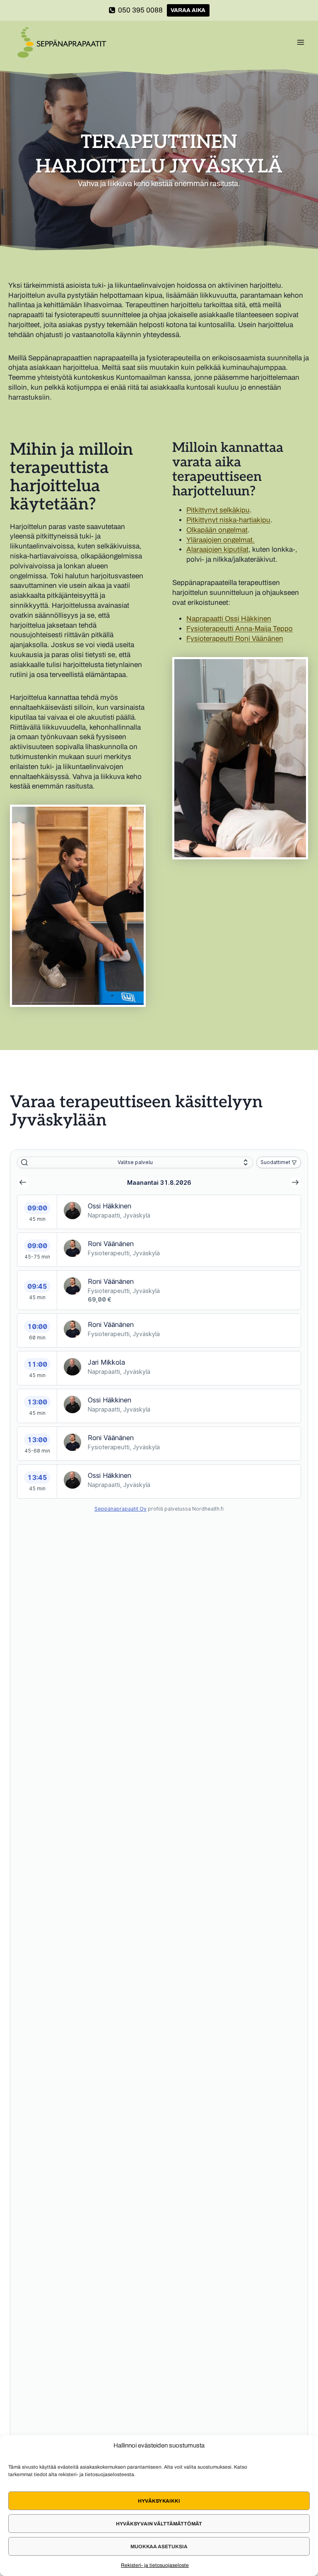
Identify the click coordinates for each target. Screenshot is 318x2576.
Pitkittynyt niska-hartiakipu (228, 520)
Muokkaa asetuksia (159, 2547)
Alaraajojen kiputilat (217, 549)
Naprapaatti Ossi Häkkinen (229, 619)
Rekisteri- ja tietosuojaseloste (155, 2565)
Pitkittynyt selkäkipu (218, 510)
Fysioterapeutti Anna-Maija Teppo (240, 629)
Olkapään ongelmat (217, 530)
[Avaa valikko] (300, 42)
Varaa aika (188, 10)
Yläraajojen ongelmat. (220, 540)
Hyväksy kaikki (159, 2501)
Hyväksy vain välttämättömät (159, 2524)
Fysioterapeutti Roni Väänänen (235, 639)
